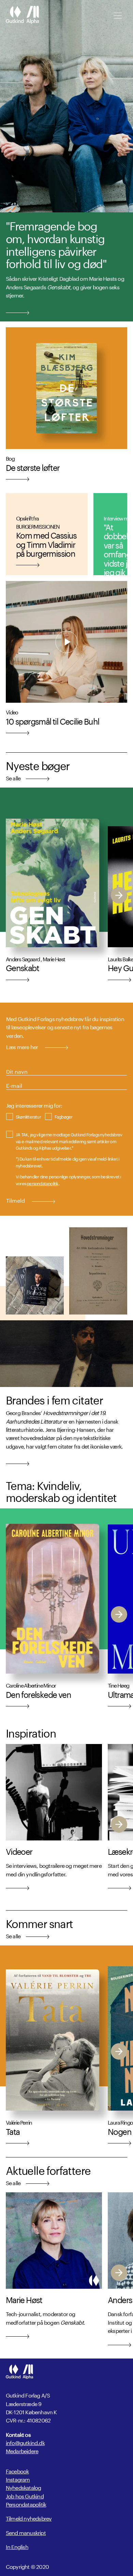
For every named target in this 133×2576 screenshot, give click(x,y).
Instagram (18, 2479)
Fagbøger (64, 1116)
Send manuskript (26, 2532)
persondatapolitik (42, 1183)
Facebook (17, 2471)
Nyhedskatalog (24, 2487)
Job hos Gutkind (25, 2495)
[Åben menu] (118, 16)
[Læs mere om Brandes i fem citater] (18, 1463)
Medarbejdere (22, 2450)
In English (17, 2546)
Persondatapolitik (26, 2504)
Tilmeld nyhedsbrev (29, 2518)
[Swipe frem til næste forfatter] (119, 895)
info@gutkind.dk (25, 2442)
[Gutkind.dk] (22, 15)
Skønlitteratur (28, 1116)
